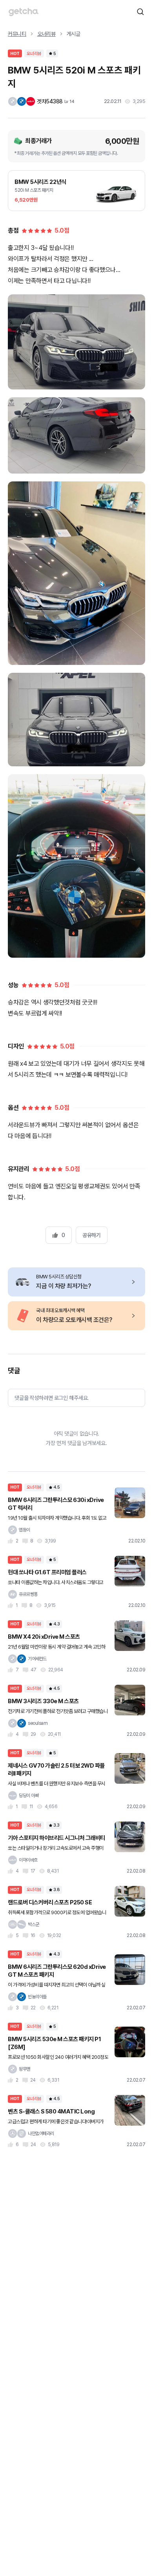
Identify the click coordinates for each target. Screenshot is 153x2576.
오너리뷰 (46, 34)
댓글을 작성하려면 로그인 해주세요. (52, 1398)
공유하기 (91, 1235)
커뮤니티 (17, 34)
